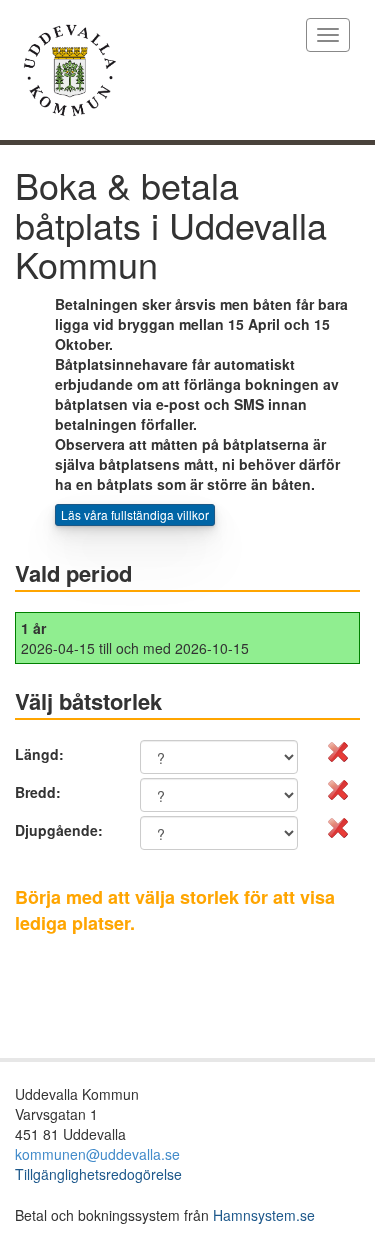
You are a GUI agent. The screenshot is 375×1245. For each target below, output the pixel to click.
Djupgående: (59, 830)
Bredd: (38, 792)
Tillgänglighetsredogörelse (98, 1174)
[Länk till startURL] (156, 70)
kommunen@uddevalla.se (97, 1154)
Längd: (39, 754)
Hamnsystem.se (264, 1215)
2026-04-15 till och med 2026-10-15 (135, 638)
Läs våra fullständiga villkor (135, 514)
